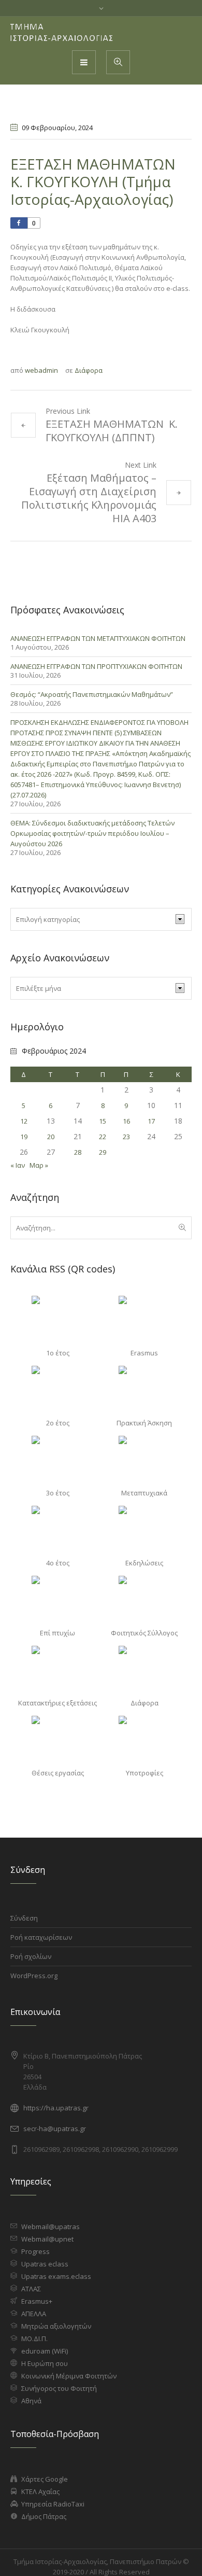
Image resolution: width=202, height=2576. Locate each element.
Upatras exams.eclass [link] (56, 2276)
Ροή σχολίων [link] (31, 1956)
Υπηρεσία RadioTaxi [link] (53, 2504)
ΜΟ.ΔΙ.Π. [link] (34, 2339)
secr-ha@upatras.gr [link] (55, 2129)
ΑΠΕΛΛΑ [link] (34, 2314)
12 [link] (24, 1121)
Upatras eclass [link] (45, 2264)
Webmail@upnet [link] (47, 2239)
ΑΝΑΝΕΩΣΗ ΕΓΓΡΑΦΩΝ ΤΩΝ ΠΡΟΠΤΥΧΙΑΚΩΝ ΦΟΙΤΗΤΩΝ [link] (96, 666)
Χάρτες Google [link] (45, 2479)
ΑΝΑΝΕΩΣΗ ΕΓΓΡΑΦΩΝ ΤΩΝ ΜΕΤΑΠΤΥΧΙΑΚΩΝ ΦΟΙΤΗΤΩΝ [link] (98, 638)
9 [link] (126, 1105)
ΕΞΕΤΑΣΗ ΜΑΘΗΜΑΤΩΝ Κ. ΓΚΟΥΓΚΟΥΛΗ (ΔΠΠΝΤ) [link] (112, 431)
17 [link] (151, 1121)
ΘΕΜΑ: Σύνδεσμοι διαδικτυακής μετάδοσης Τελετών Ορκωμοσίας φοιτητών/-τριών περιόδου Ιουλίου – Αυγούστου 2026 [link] (92, 833)
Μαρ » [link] (39, 1165)
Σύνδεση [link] (24, 1918)
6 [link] (51, 1105)
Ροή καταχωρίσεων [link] (41, 1937)
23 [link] (126, 1137)
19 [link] (24, 1137)
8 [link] (103, 1105)
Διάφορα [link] (89, 370)
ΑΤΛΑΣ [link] (31, 2289)
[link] (62, 33)
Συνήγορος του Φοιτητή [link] (59, 2388)
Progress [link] (35, 2251)
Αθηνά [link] (31, 2401)
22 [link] (103, 1137)
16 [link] (126, 1121)
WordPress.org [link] (34, 1976)
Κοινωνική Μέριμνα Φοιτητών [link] (69, 2376)
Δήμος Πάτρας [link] (44, 2516)
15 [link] (103, 1121)
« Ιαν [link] (18, 1165)
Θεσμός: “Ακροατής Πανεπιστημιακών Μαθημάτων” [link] (92, 694)
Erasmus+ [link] (37, 2301)
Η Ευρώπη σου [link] (45, 2363)
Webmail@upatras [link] (51, 2227)
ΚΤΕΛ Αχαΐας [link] (40, 2491)
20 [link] (51, 1137)
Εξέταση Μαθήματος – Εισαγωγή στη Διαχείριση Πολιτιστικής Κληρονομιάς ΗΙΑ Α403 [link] (89, 498)
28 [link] (78, 1152)
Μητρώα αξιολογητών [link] (56, 2326)
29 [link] (103, 1152)
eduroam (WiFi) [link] (45, 2351)
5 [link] (24, 1105)
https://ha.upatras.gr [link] (56, 2108)
